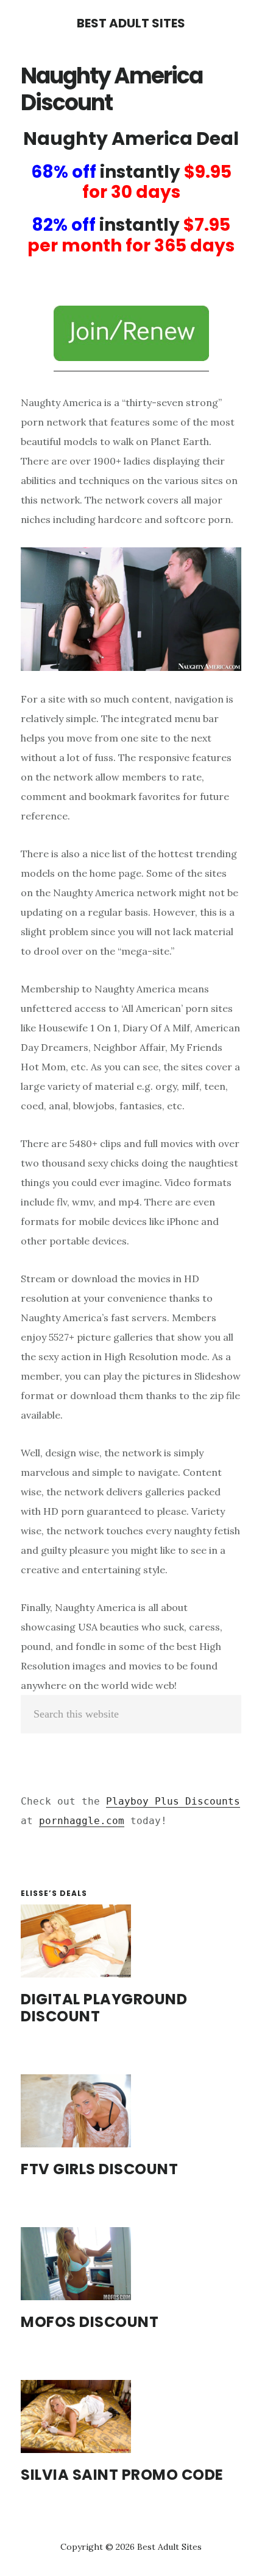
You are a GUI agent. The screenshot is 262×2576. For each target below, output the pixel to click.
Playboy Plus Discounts (173, 1801)
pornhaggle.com (82, 1821)
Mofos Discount (90, 2322)
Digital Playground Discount (104, 2008)
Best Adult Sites (131, 23)
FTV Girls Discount (99, 2169)
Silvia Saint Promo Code (122, 2475)
